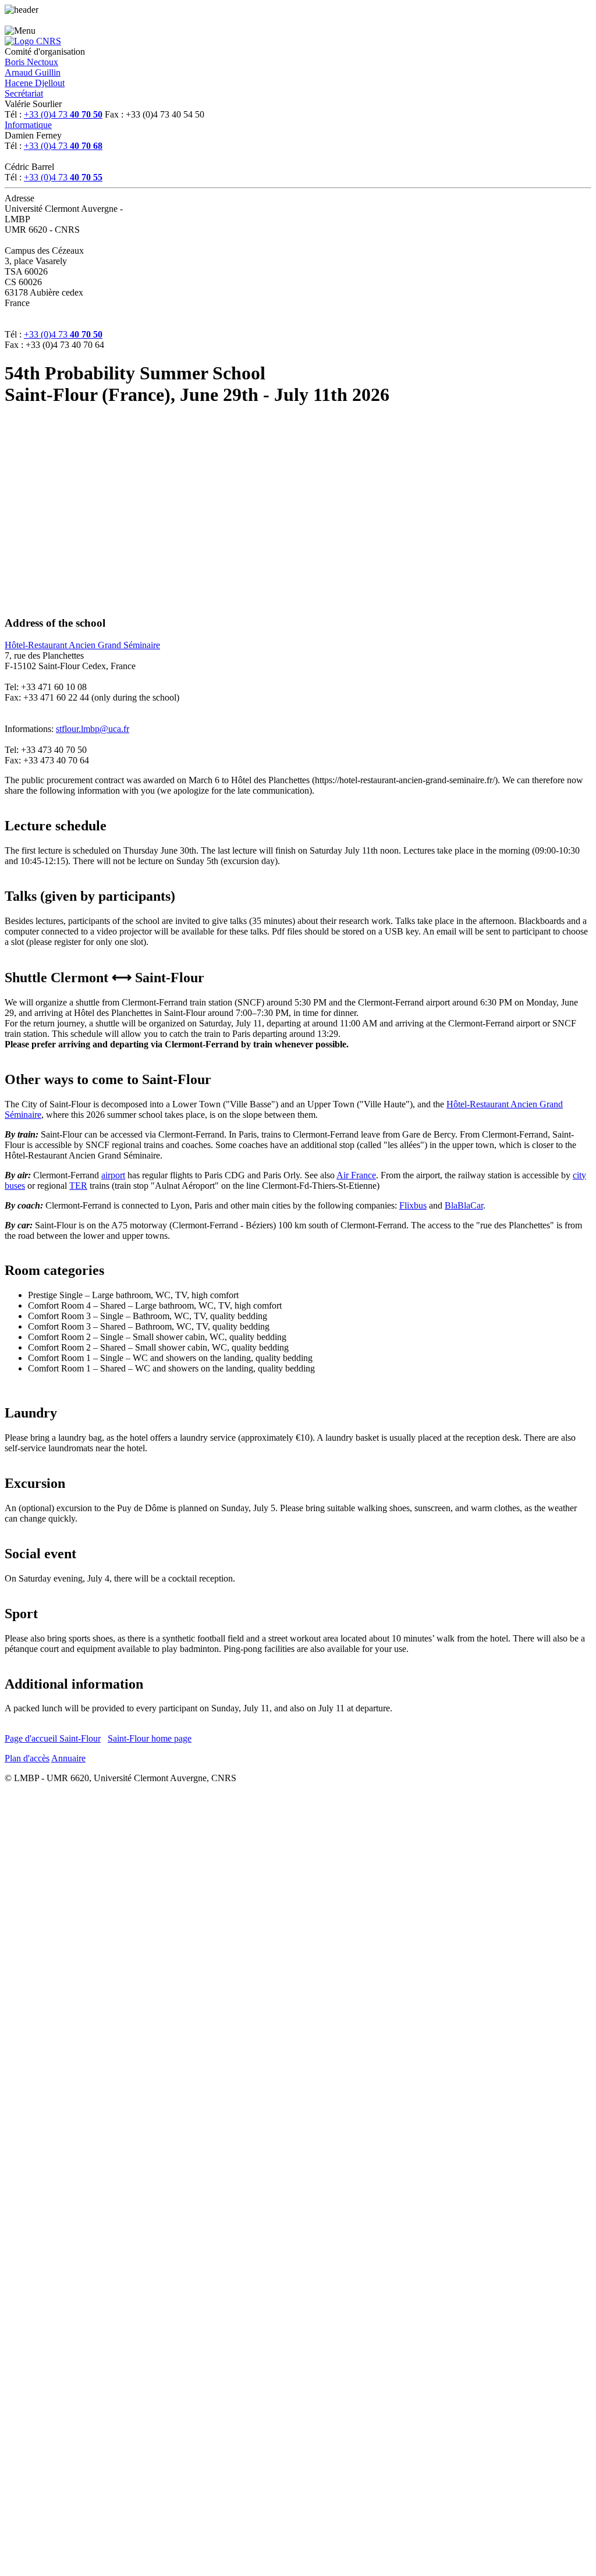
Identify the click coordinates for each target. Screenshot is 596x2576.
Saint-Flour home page (150, 1738)
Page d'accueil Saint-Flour (53, 1738)
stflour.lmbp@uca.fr (93, 729)
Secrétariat (24, 93)
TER (78, 1186)
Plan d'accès (27, 1758)
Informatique (28, 125)
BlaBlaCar (464, 1205)
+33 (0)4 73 (63, 114)
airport (113, 1175)
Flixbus (413, 1205)
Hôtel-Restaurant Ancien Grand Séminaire (82, 645)
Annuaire (68, 1758)
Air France (356, 1175)
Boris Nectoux (31, 62)
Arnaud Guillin (33, 72)
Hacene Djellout (35, 83)
